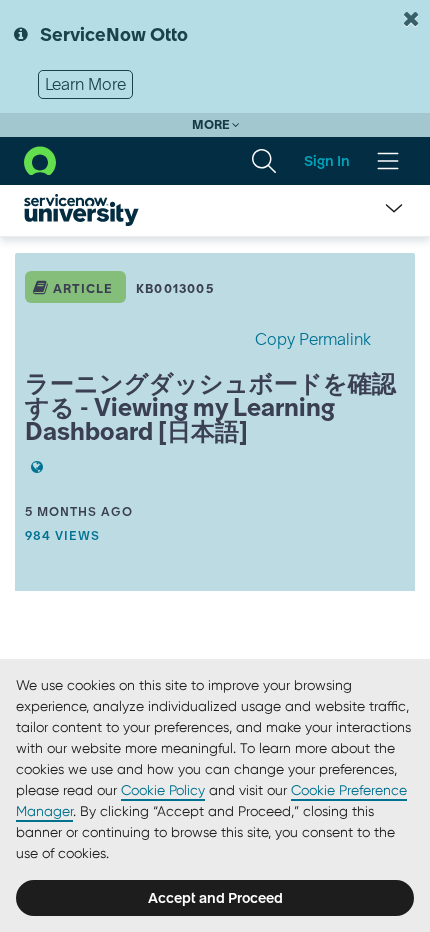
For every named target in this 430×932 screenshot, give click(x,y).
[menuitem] (264, 161)
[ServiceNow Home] (40, 159)
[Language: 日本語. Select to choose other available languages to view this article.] (34, 467)
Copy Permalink (313, 339)
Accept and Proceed (215, 898)
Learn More (85, 84)
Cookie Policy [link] (163, 790)
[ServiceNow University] (81, 210)
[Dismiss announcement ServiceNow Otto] (411, 19)
